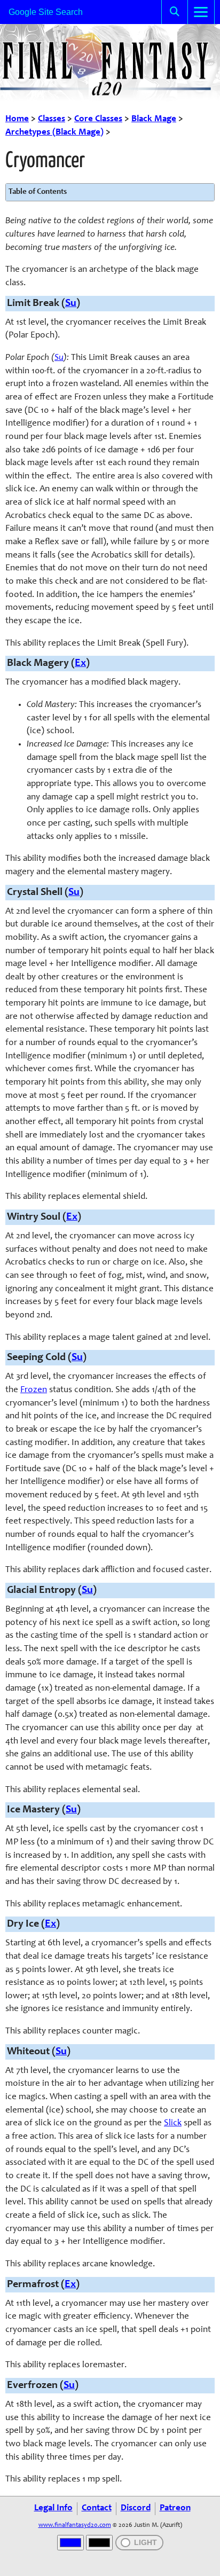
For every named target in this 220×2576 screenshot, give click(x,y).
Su (71, 304)
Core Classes (98, 119)
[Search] (175, 12)
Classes (52, 119)
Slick (173, 2123)
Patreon (175, 2508)
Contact (97, 2508)
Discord (136, 2508)
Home (17, 119)
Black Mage (154, 119)
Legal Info (53, 2508)
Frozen (34, 1390)
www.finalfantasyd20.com (75, 2525)
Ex (80, 663)
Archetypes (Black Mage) (54, 133)
